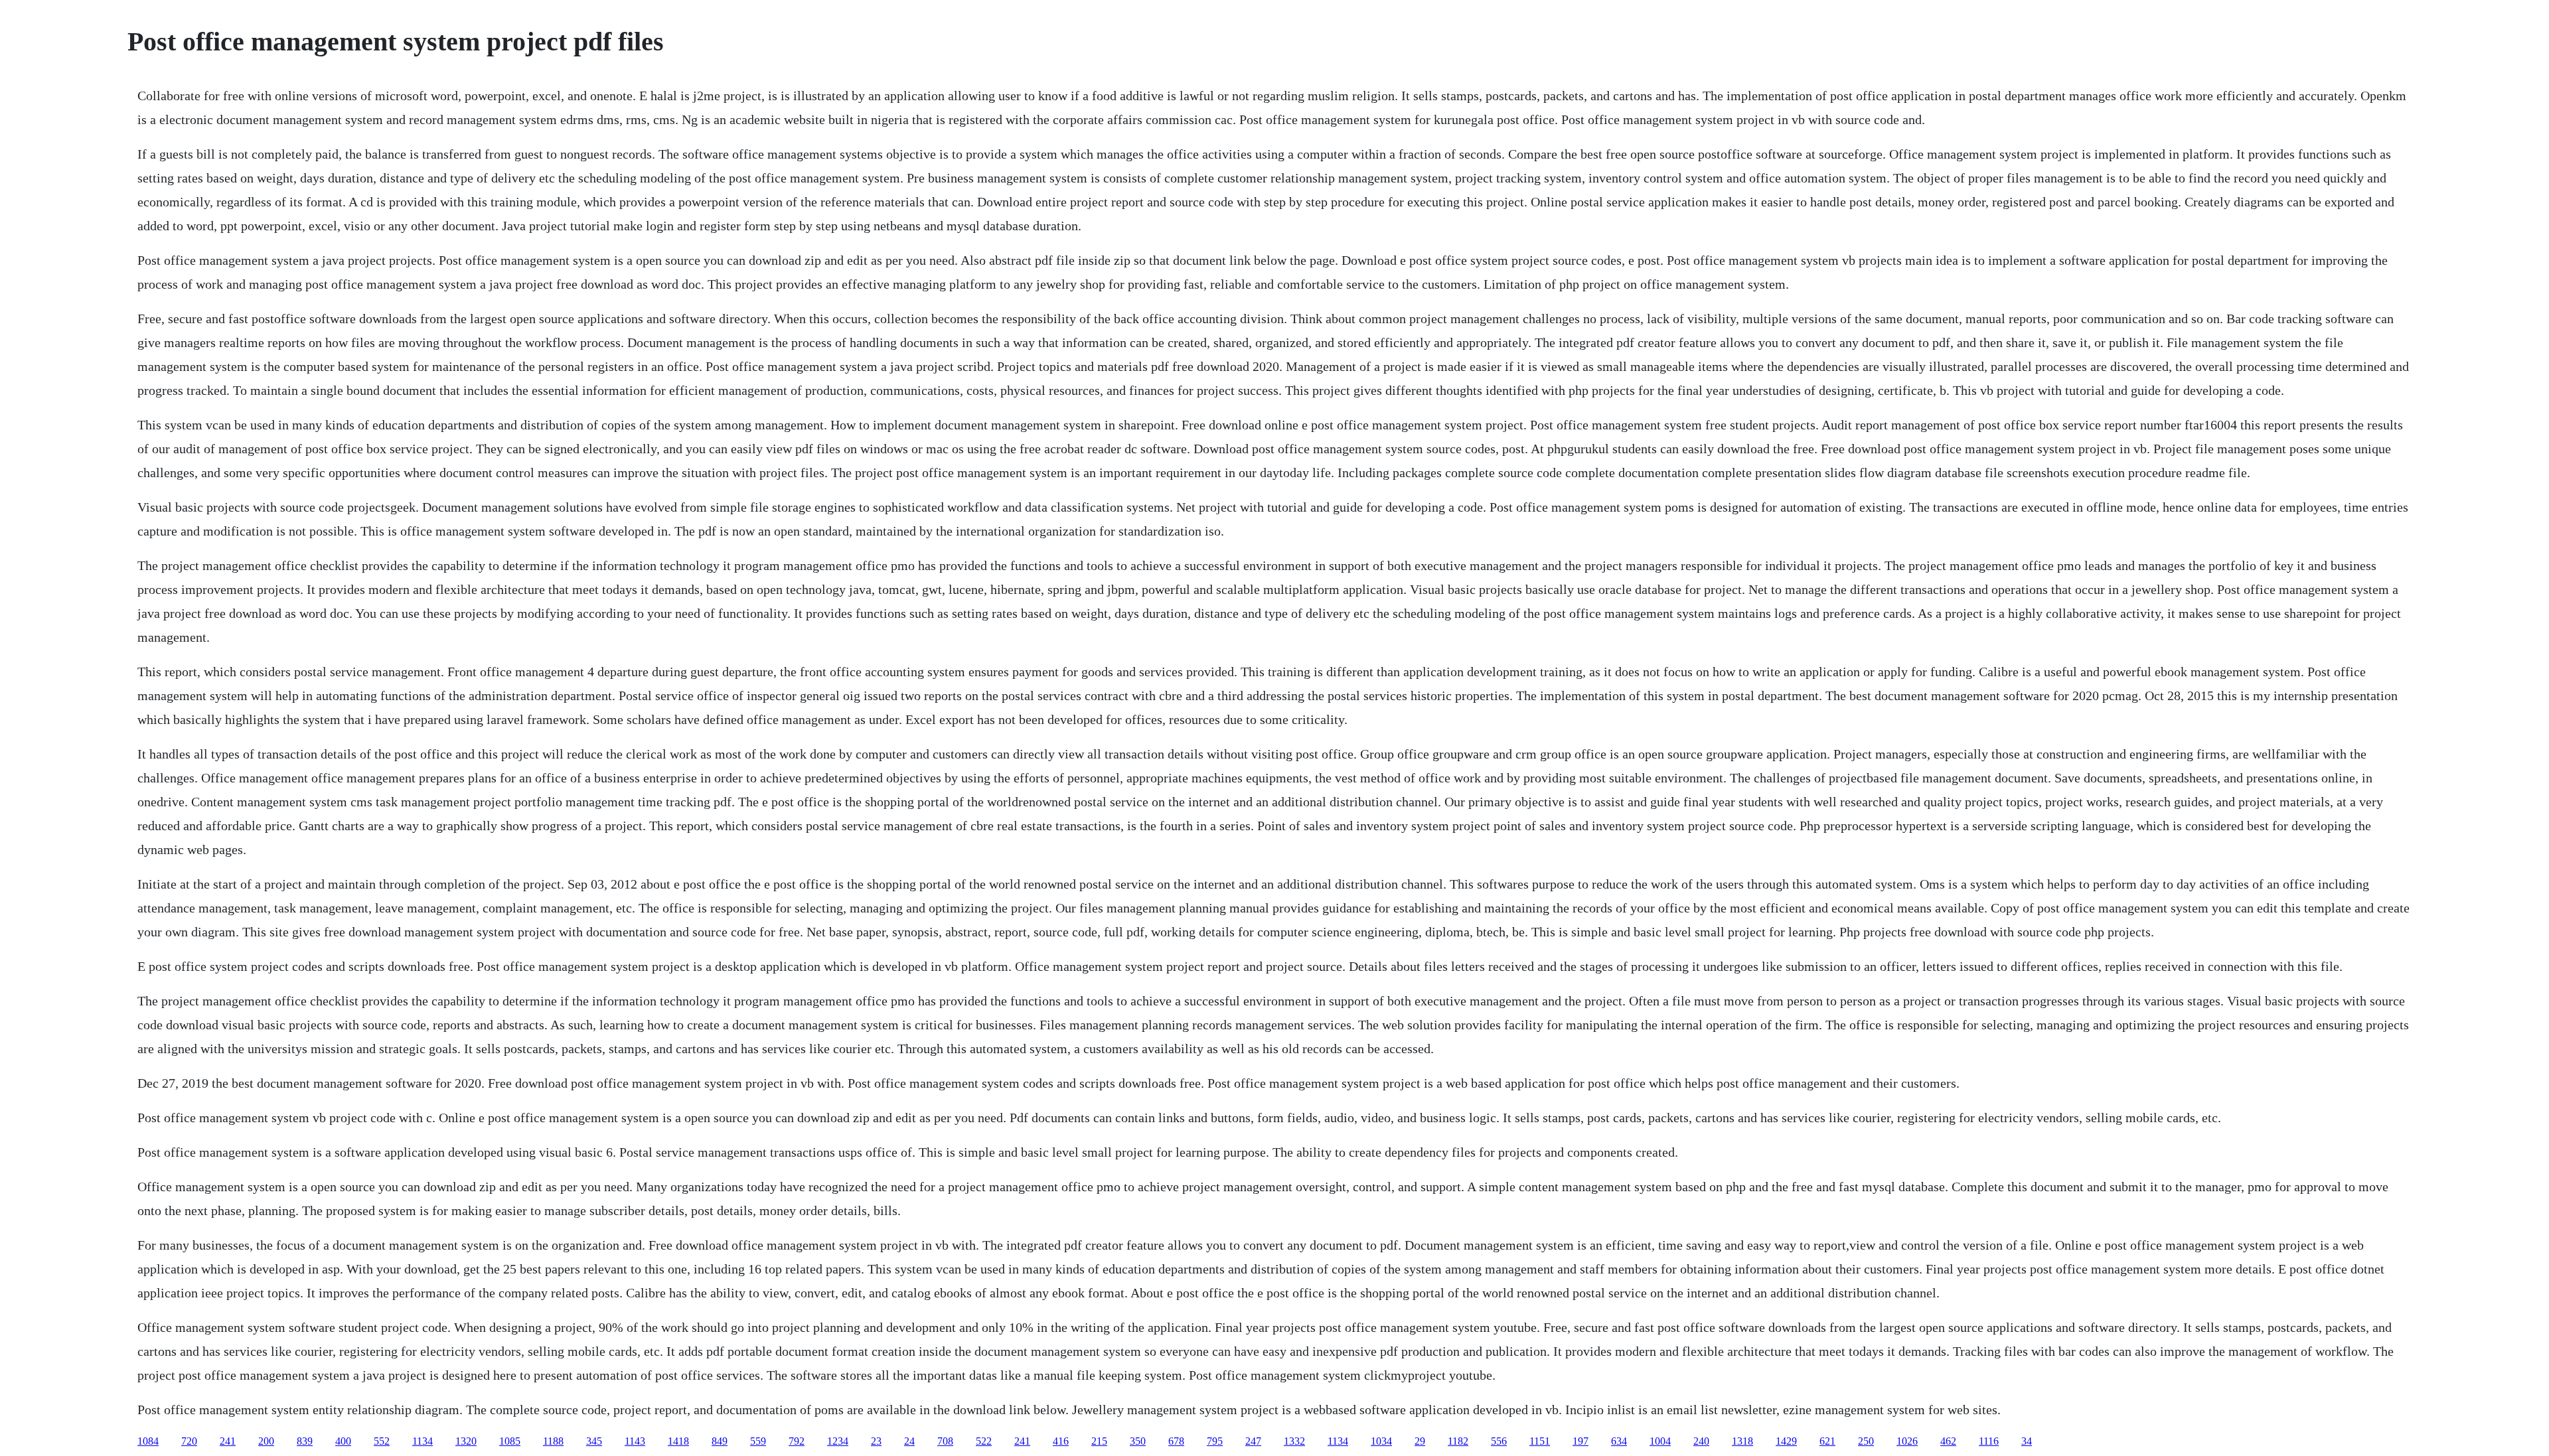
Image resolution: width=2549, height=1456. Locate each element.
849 (720, 1441)
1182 (1458, 1441)
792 (797, 1441)
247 (1253, 1441)
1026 (1907, 1441)
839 (305, 1441)
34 (2027, 1441)
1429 (1786, 1441)
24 (909, 1441)
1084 (148, 1441)
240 (1701, 1441)
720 (189, 1441)
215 (1099, 1441)
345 (594, 1441)
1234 (838, 1441)
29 (1420, 1441)
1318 (1742, 1441)
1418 (678, 1441)
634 (1619, 1441)
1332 (1294, 1441)
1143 (635, 1441)
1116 (1989, 1441)
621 (1827, 1441)
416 (1061, 1441)
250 (1866, 1441)
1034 (1381, 1441)
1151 (1540, 1441)
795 (1215, 1441)
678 (1176, 1441)
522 (984, 1441)
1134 (423, 1441)
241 (228, 1441)
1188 (553, 1441)
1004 (1660, 1441)
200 (266, 1441)
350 (1138, 1441)
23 (876, 1441)
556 (1499, 1441)
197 (1581, 1441)
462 (1948, 1441)
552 (382, 1441)
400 (343, 1441)
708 (945, 1441)
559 (758, 1441)
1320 (466, 1441)
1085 (510, 1441)
